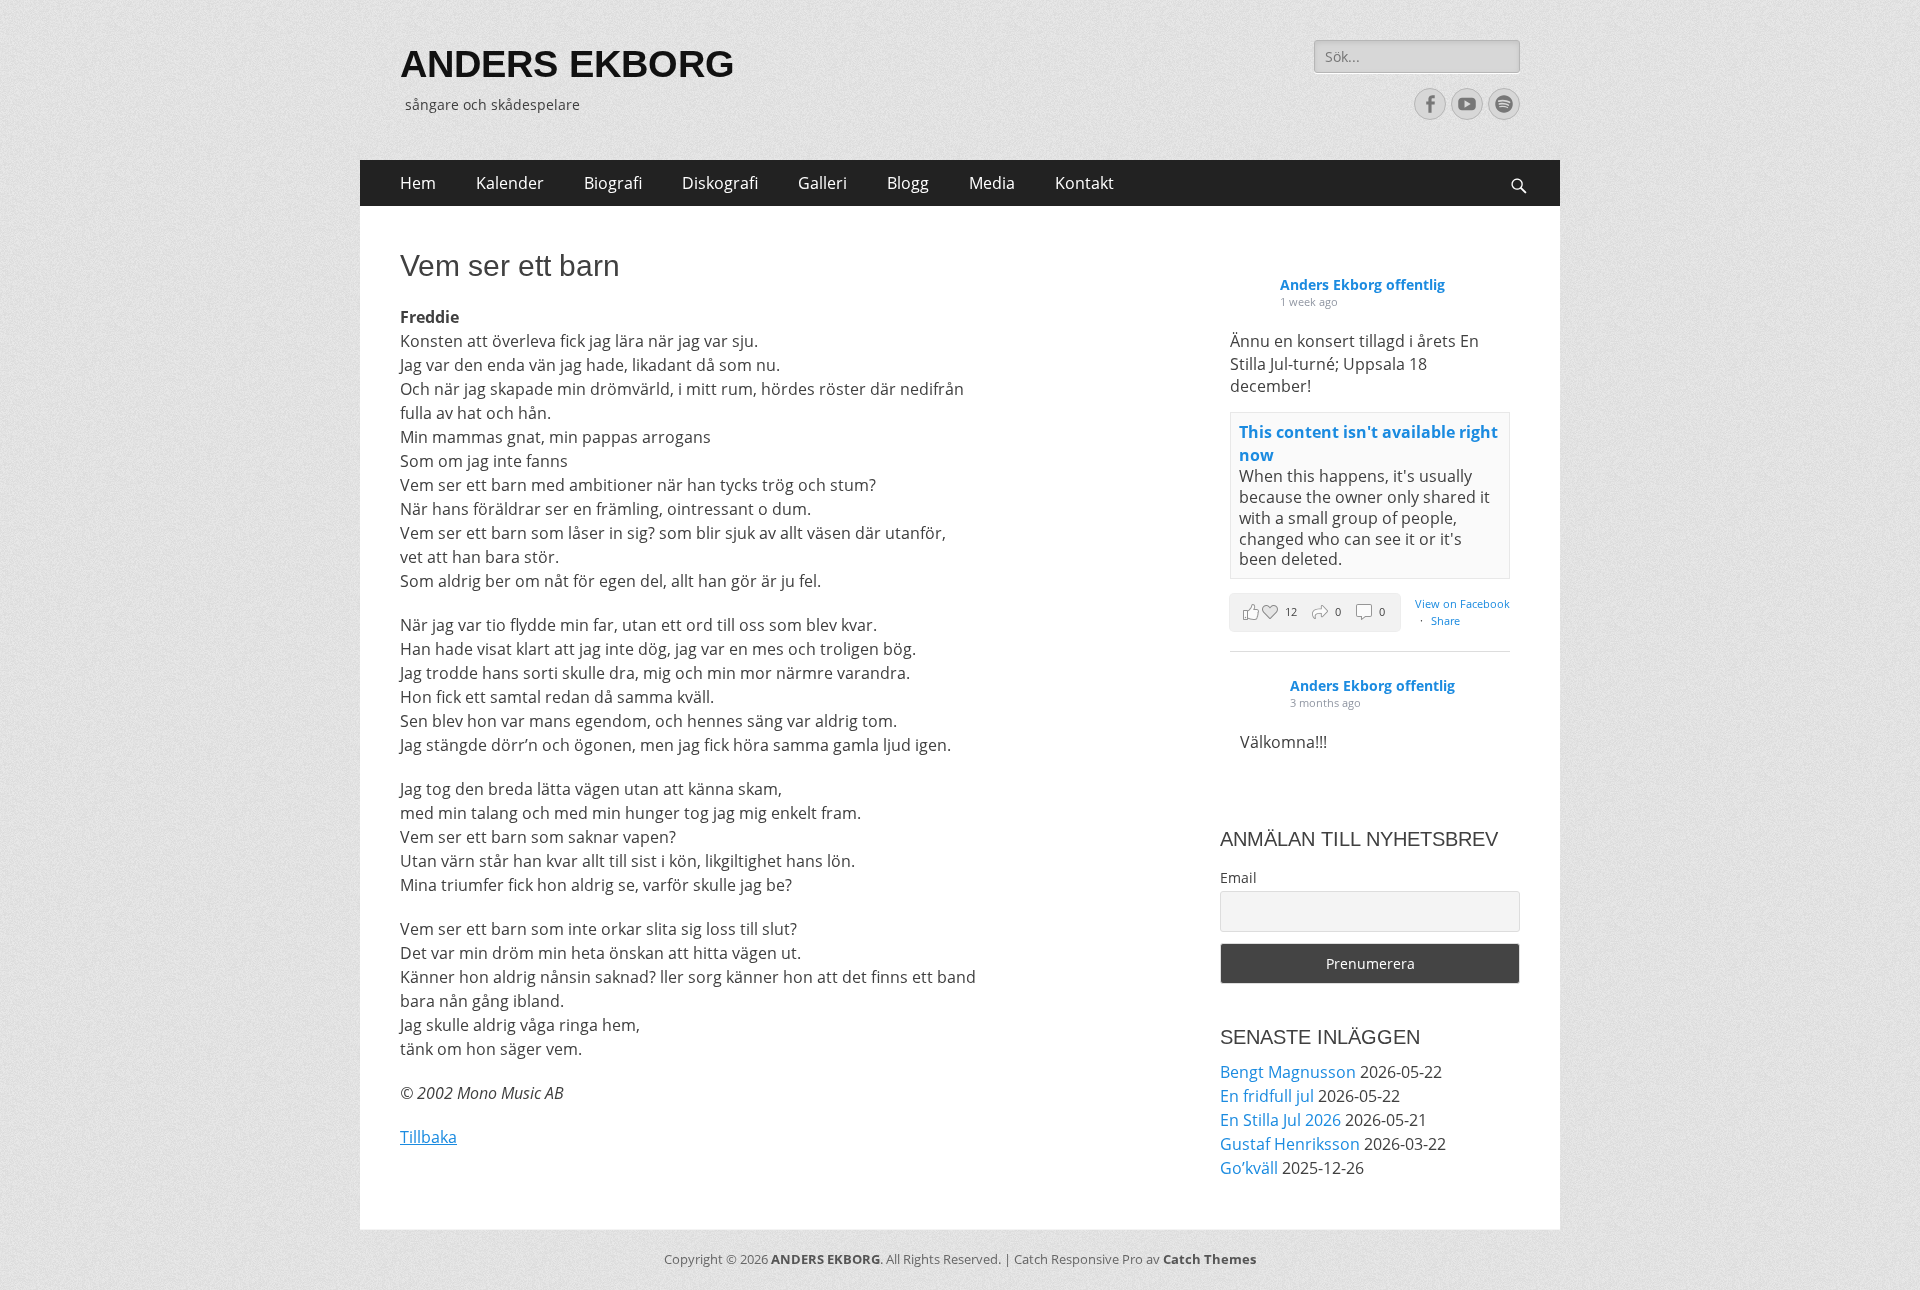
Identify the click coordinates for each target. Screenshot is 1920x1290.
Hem (418, 183)
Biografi (613, 183)
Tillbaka (428, 1137)
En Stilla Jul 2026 (1280, 1120)
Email (1238, 877)
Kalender (510, 183)
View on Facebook (1462, 603)
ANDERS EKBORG (567, 64)
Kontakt (1084, 183)
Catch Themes (1209, 1259)
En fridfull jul (1267, 1096)
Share (1445, 620)
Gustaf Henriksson (1290, 1144)
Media (992, 183)
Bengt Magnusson (1288, 1072)
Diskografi (720, 183)
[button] (1315, 612)
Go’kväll (1249, 1168)
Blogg (908, 183)
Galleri (822, 183)
